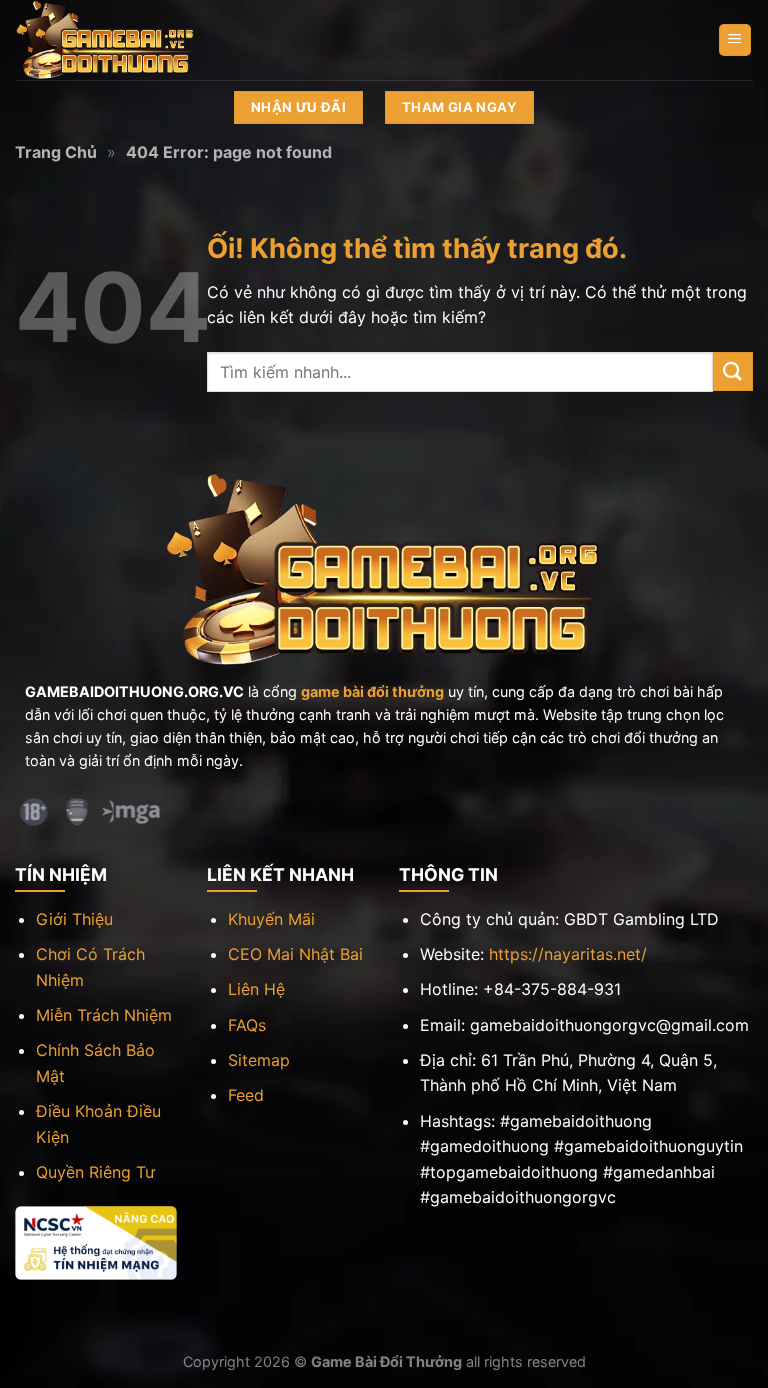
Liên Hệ (256, 989)
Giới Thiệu (74, 919)
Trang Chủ (56, 152)
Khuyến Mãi (271, 919)
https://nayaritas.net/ (568, 954)
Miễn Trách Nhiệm (104, 1015)
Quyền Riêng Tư (95, 1172)
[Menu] (735, 40)
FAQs (247, 1025)
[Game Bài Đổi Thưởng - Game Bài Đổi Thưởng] (115, 40)
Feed (246, 1095)
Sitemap (259, 1060)
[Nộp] (733, 371)
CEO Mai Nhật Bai (295, 954)
